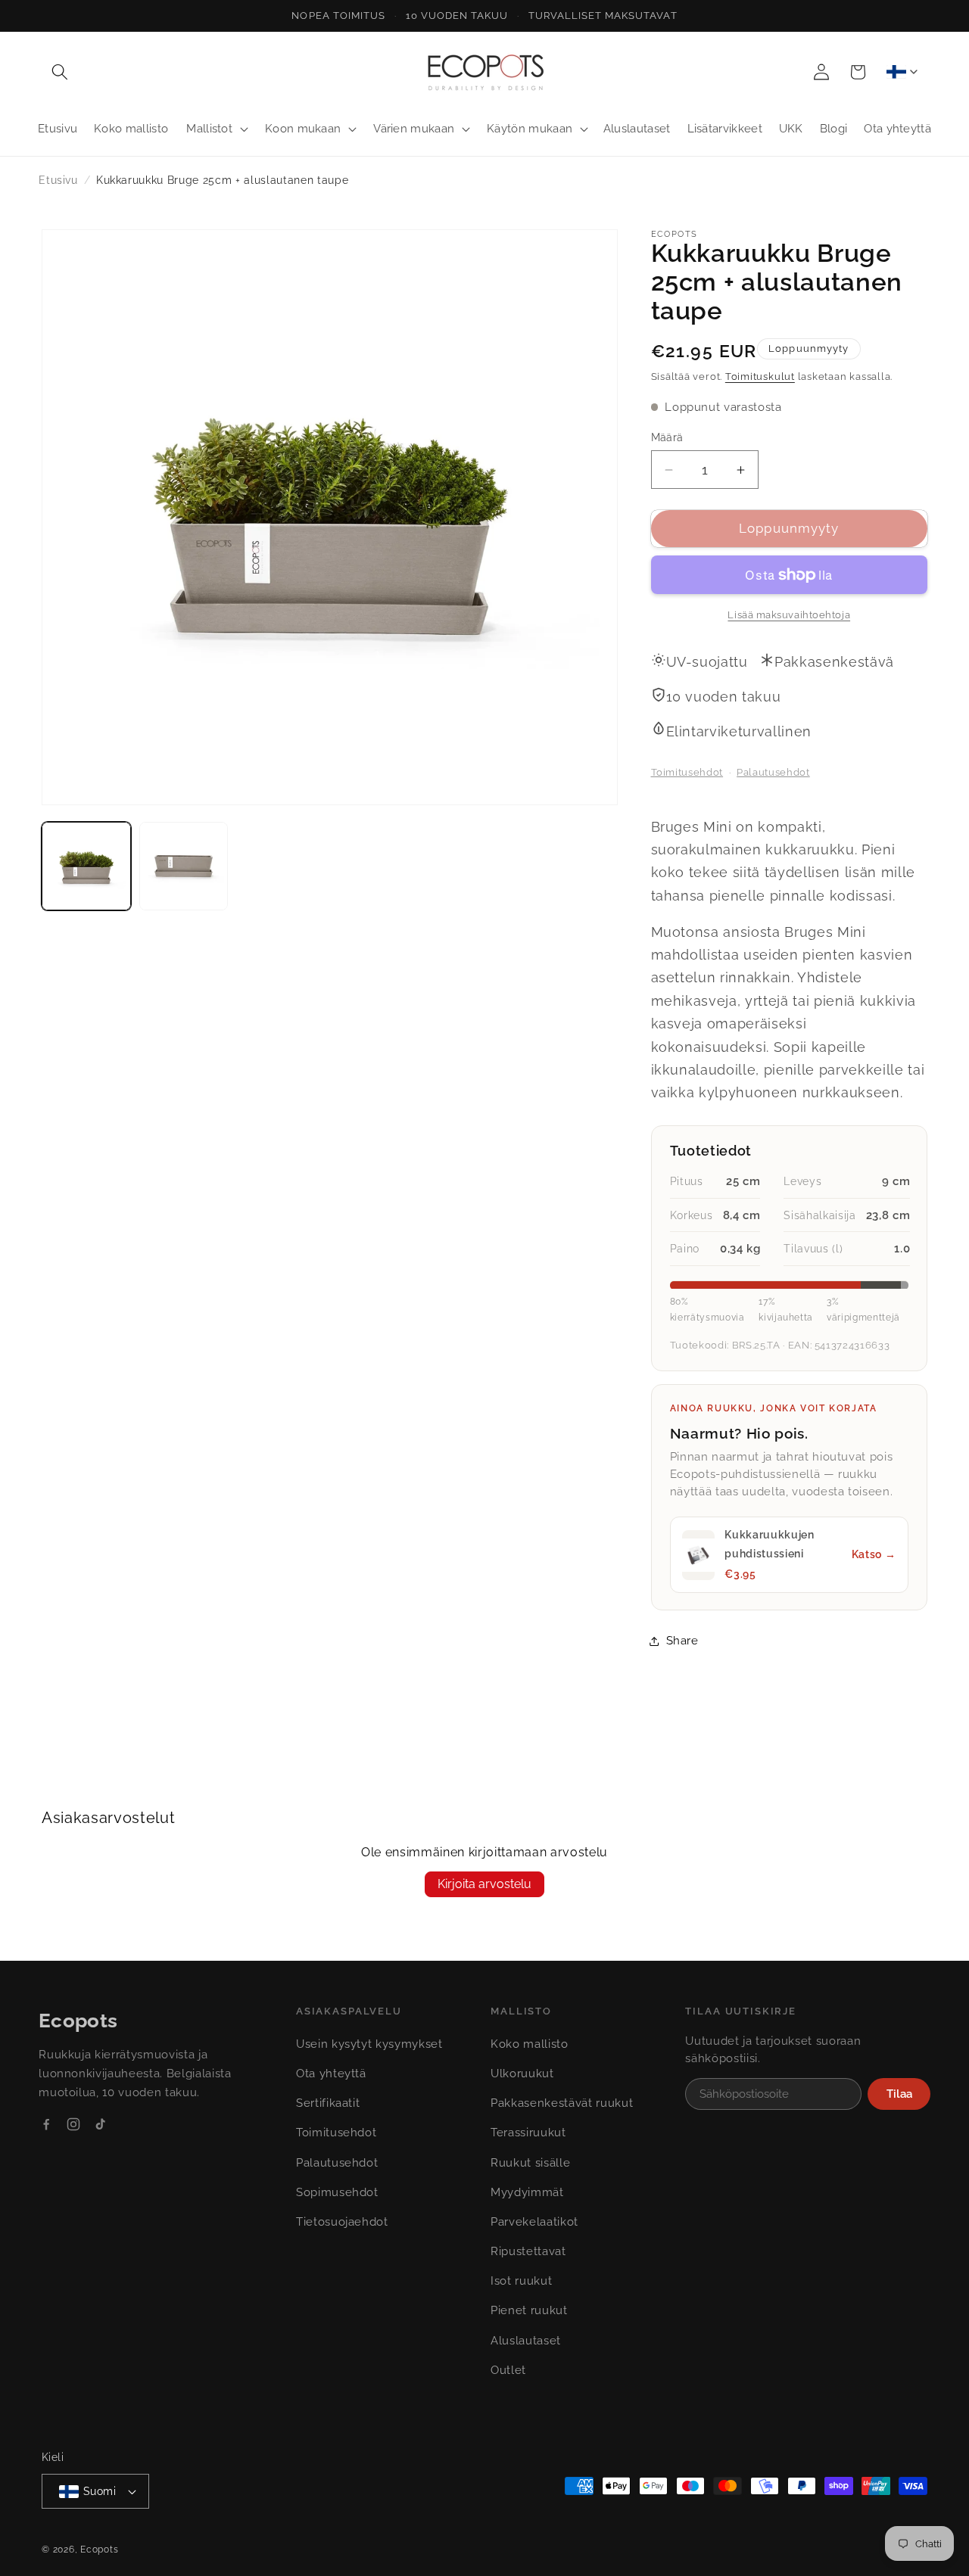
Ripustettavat (528, 2251)
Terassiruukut (528, 2133)
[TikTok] (100, 2124)
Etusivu (58, 180)
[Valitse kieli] (902, 72)
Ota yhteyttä (331, 2074)
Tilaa (899, 2094)
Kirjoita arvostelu (484, 1884)
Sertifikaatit (328, 2103)
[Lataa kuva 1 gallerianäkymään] (86, 866)
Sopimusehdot (337, 2192)
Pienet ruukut (529, 2310)
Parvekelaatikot (534, 2222)
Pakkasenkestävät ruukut (562, 2103)
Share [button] (682, 1641)
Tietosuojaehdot (342, 2222)
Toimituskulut (760, 377)
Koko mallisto (530, 2044)
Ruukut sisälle (530, 2163)
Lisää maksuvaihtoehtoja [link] (789, 615)
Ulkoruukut (522, 2074)
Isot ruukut (521, 2281)
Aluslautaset (526, 2341)
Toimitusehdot (687, 772)
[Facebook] (46, 2124)
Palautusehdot (773, 772)
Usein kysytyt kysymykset (369, 2044)
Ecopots (99, 2550)
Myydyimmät (527, 2192)
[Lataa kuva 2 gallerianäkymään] (184, 866)
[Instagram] (73, 2124)
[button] (60, 72)
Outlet (508, 2370)
